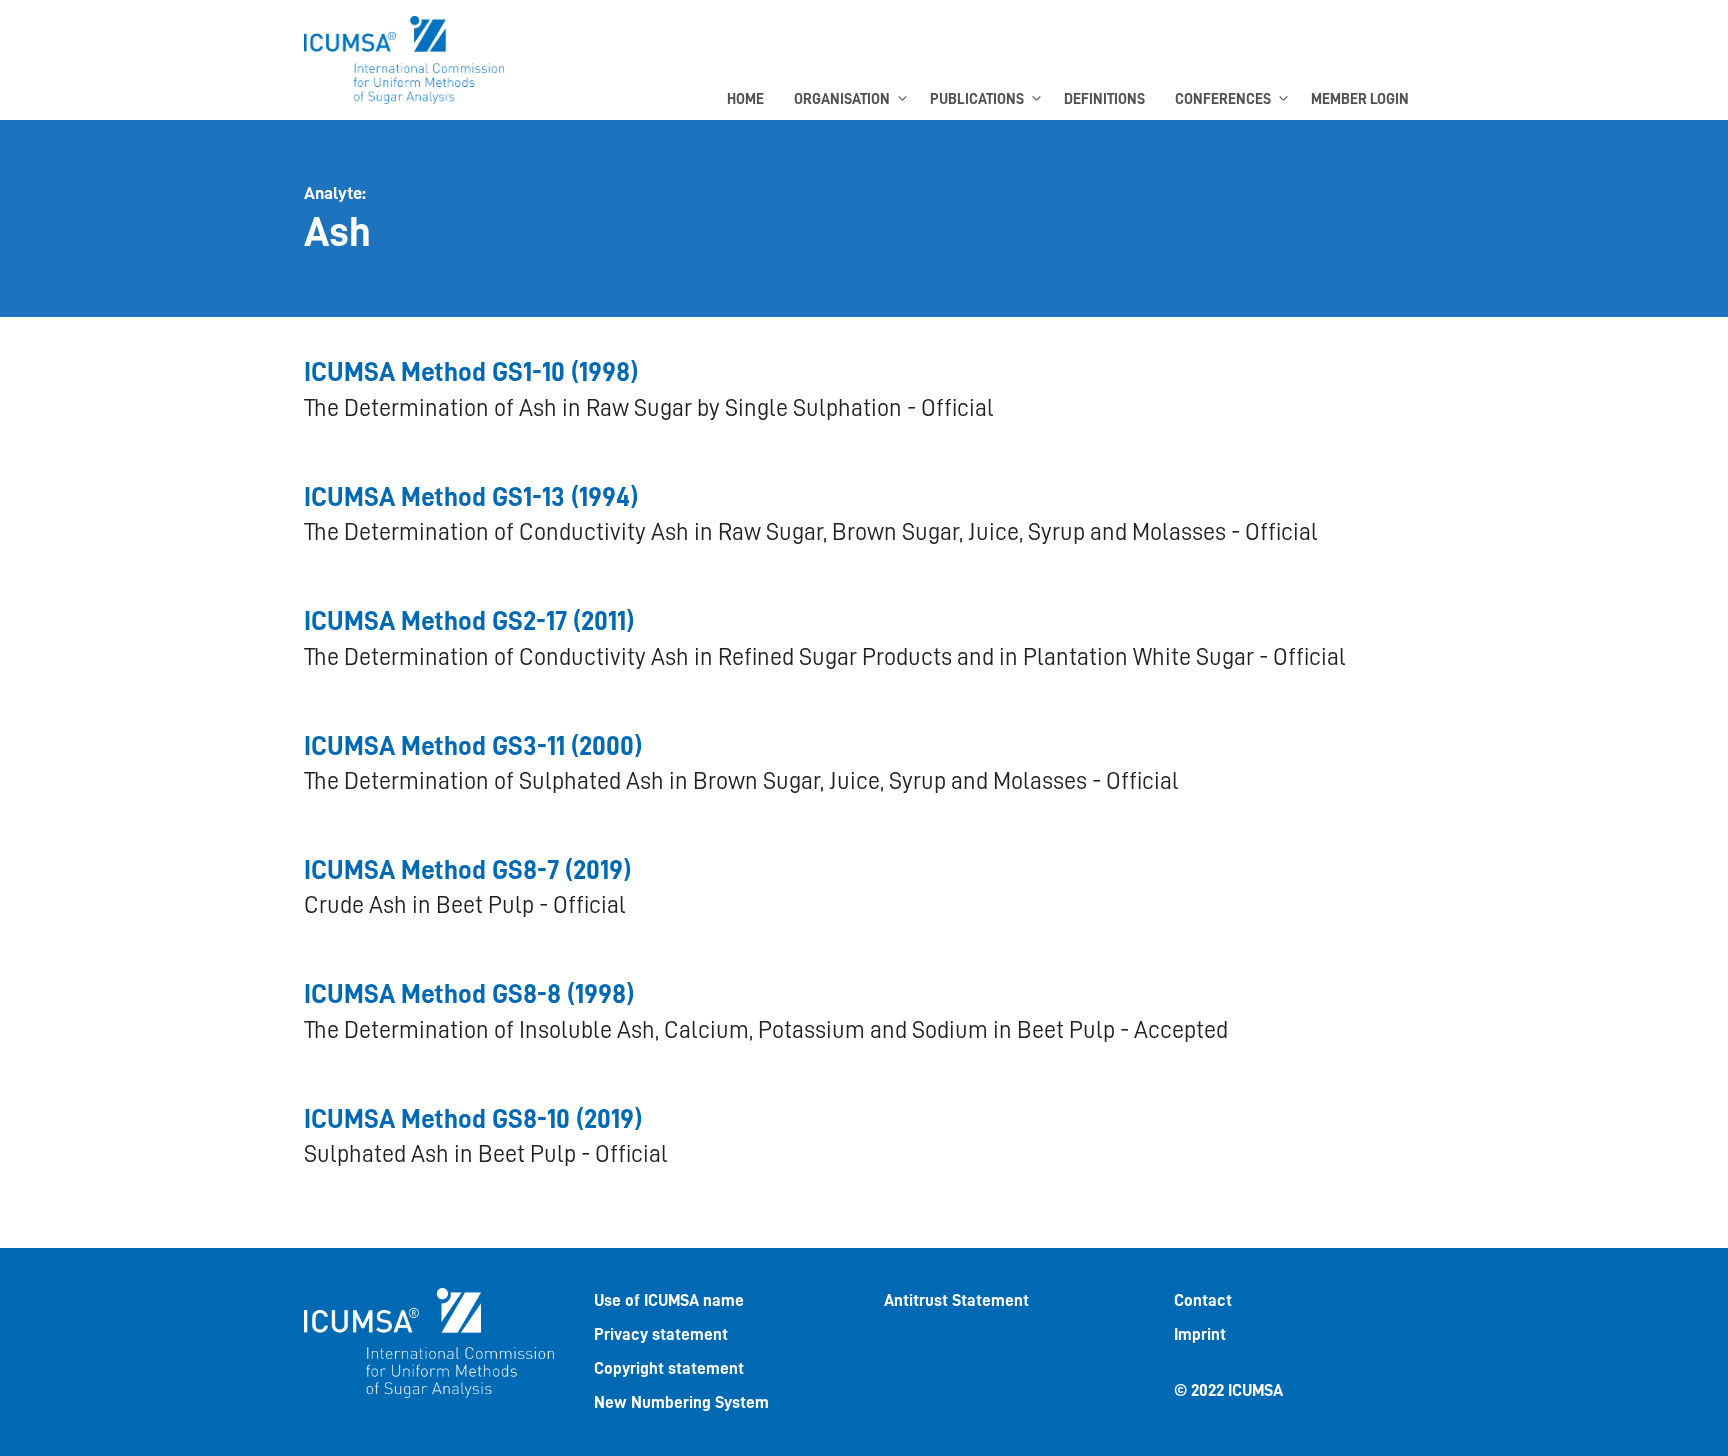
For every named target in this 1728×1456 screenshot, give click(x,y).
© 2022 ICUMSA (1228, 1390)
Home (745, 99)
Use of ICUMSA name (669, 1300)
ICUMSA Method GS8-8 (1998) (469, 994)
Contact (1203, 1300)
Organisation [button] (842, 99)
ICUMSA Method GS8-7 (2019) (467, 870)
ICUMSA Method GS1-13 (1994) (471, 497)
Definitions (1104, 99)
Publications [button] (977, 99)
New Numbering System (681, 1402)
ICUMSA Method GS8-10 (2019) (473, 1119)
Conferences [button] (1223, 99)
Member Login (1360, 99)
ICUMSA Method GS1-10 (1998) (471, 372)
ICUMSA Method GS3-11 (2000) (473, 746)
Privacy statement (661, 1334)
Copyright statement (669, 1368)
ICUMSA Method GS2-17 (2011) (469, 621)
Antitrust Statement (956, 1300)
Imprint (1200, 1334)
